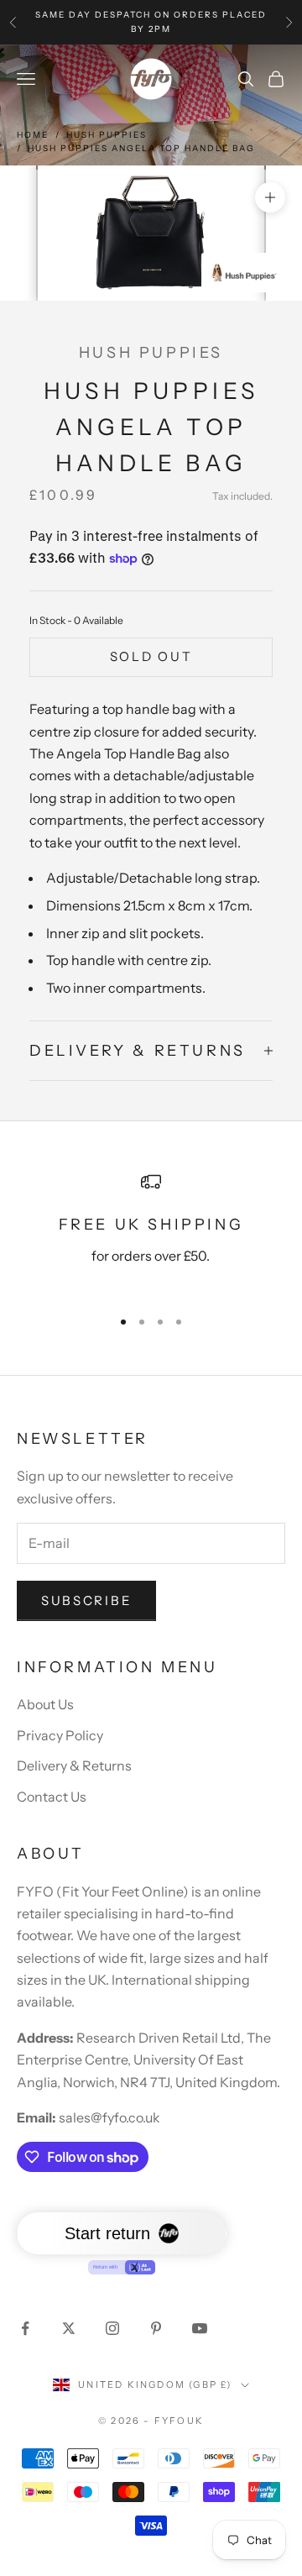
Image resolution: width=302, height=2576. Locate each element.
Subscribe (86, 1600)
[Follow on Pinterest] (156, 2328)
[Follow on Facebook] (25, 2328)
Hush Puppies (107, 135)
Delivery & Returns (74, 1765)
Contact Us (52, 1797)
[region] (151, 1232)
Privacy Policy (60, 1735)
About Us (45, 1704)
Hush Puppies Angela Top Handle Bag (141, 148)
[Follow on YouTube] (200, 2328)
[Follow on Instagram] (112, 2328)
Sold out (151, 656)
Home (33, 135)
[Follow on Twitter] (69, 2328)
